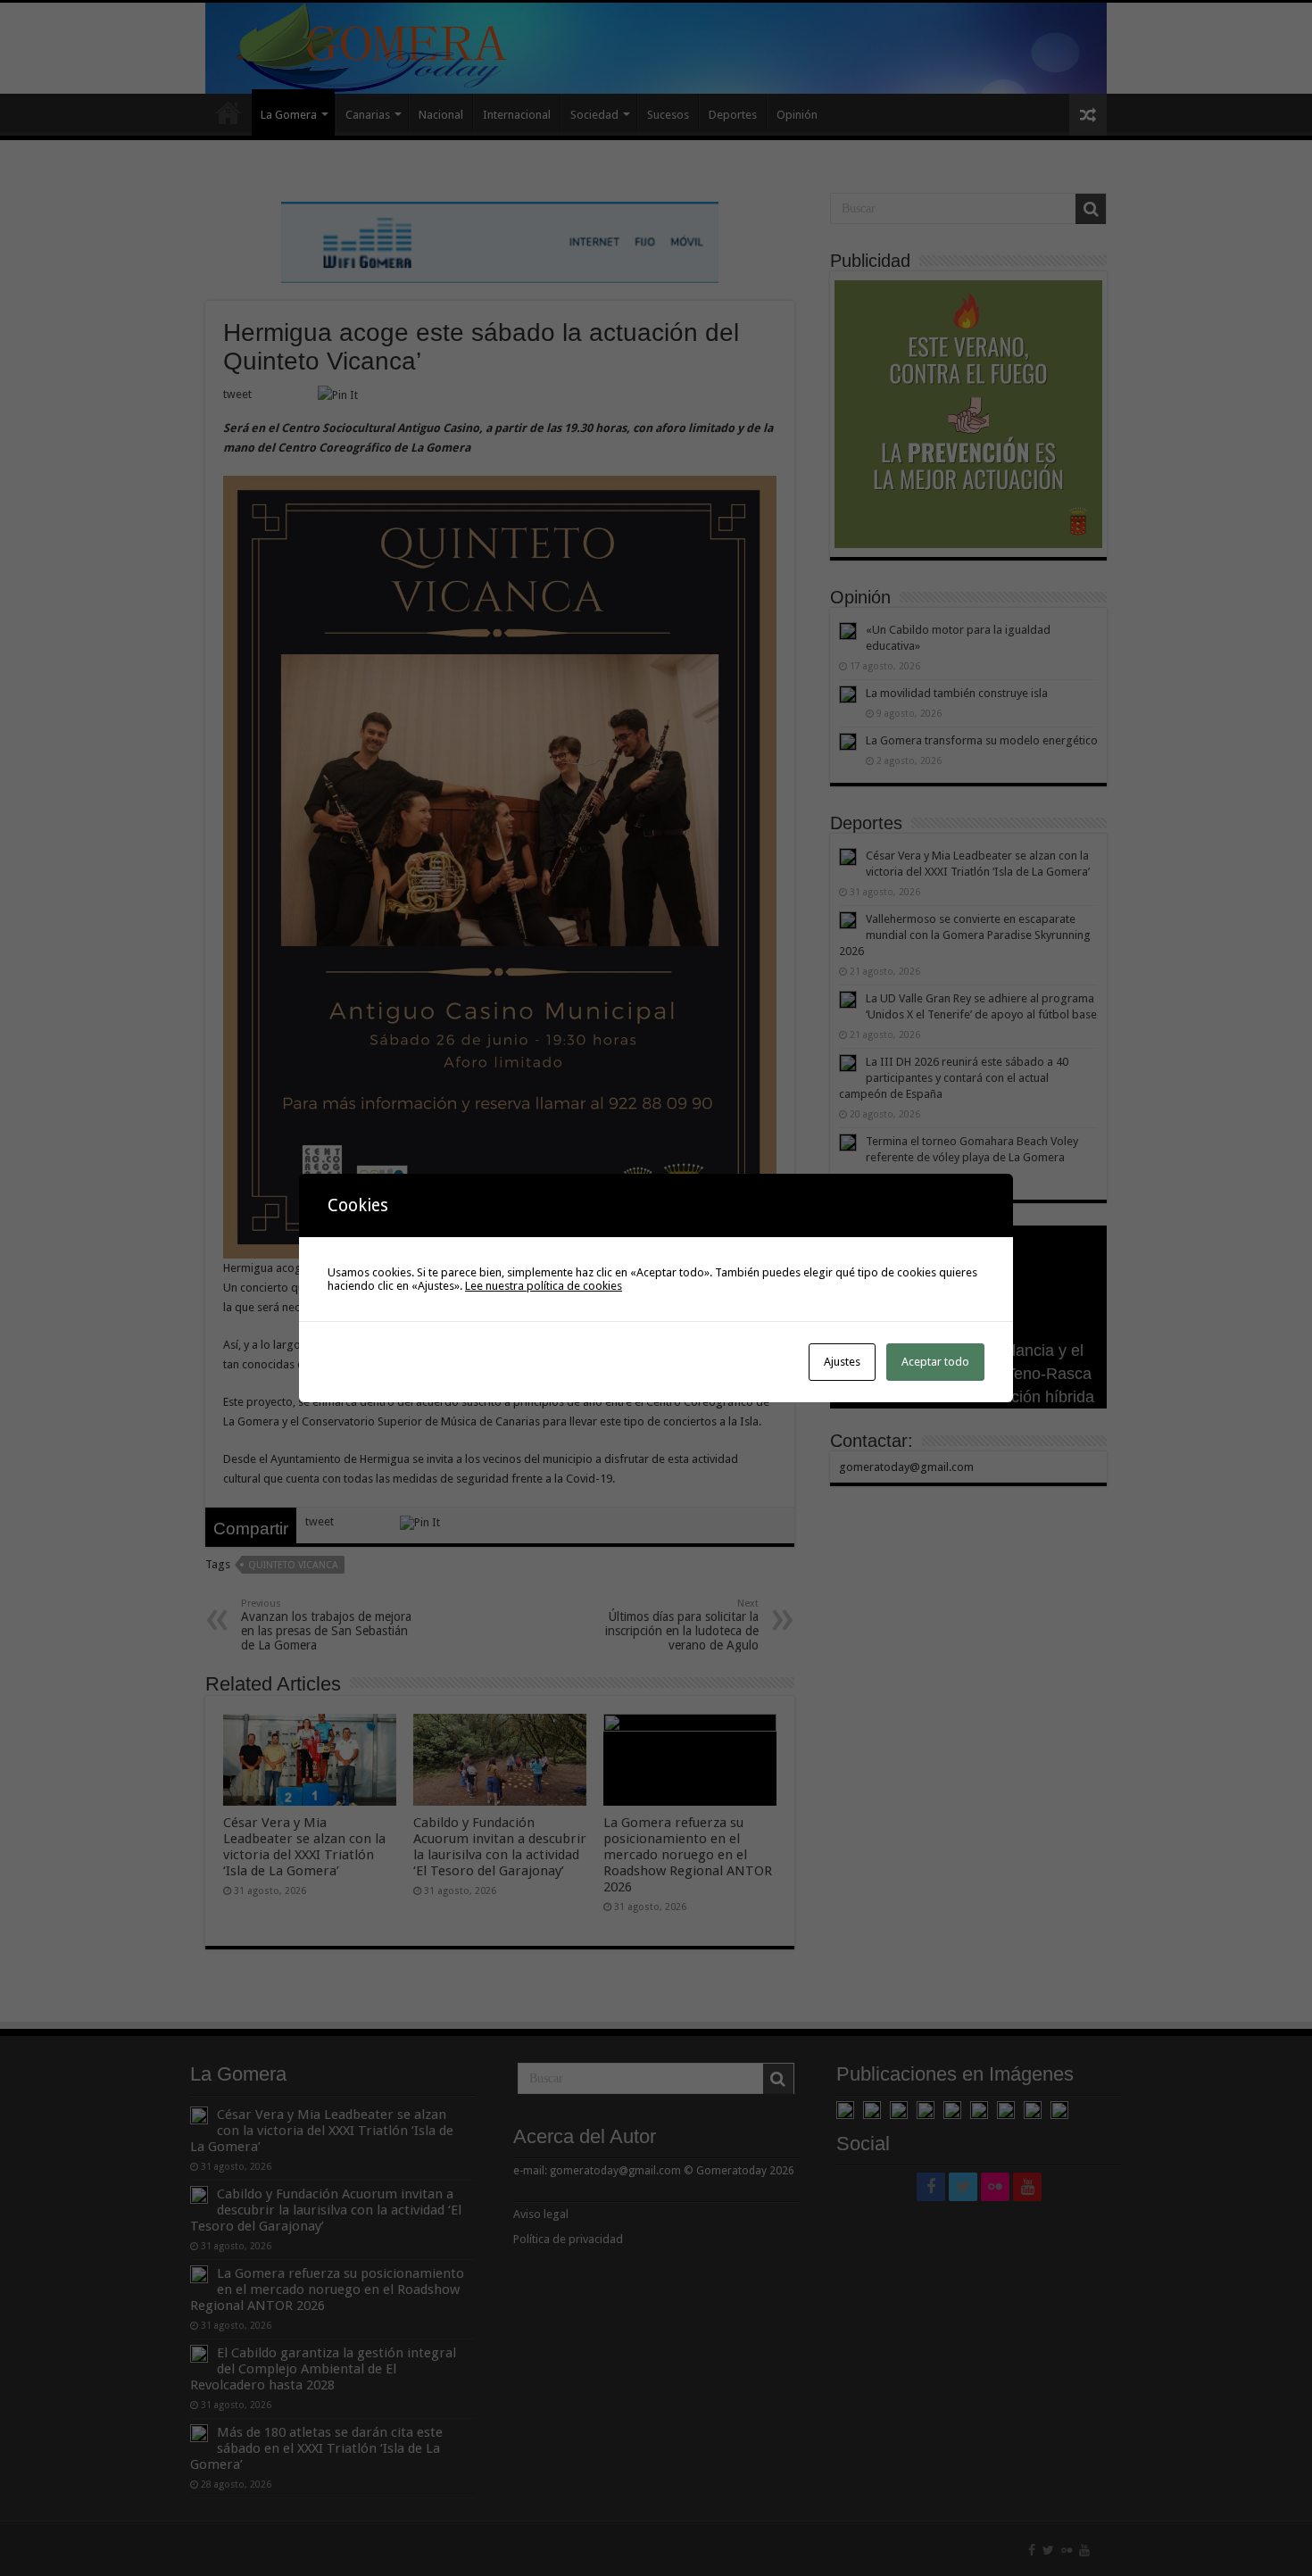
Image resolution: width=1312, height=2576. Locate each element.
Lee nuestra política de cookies (544, 1286)
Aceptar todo (935, 1362)
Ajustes (842, 1362)
